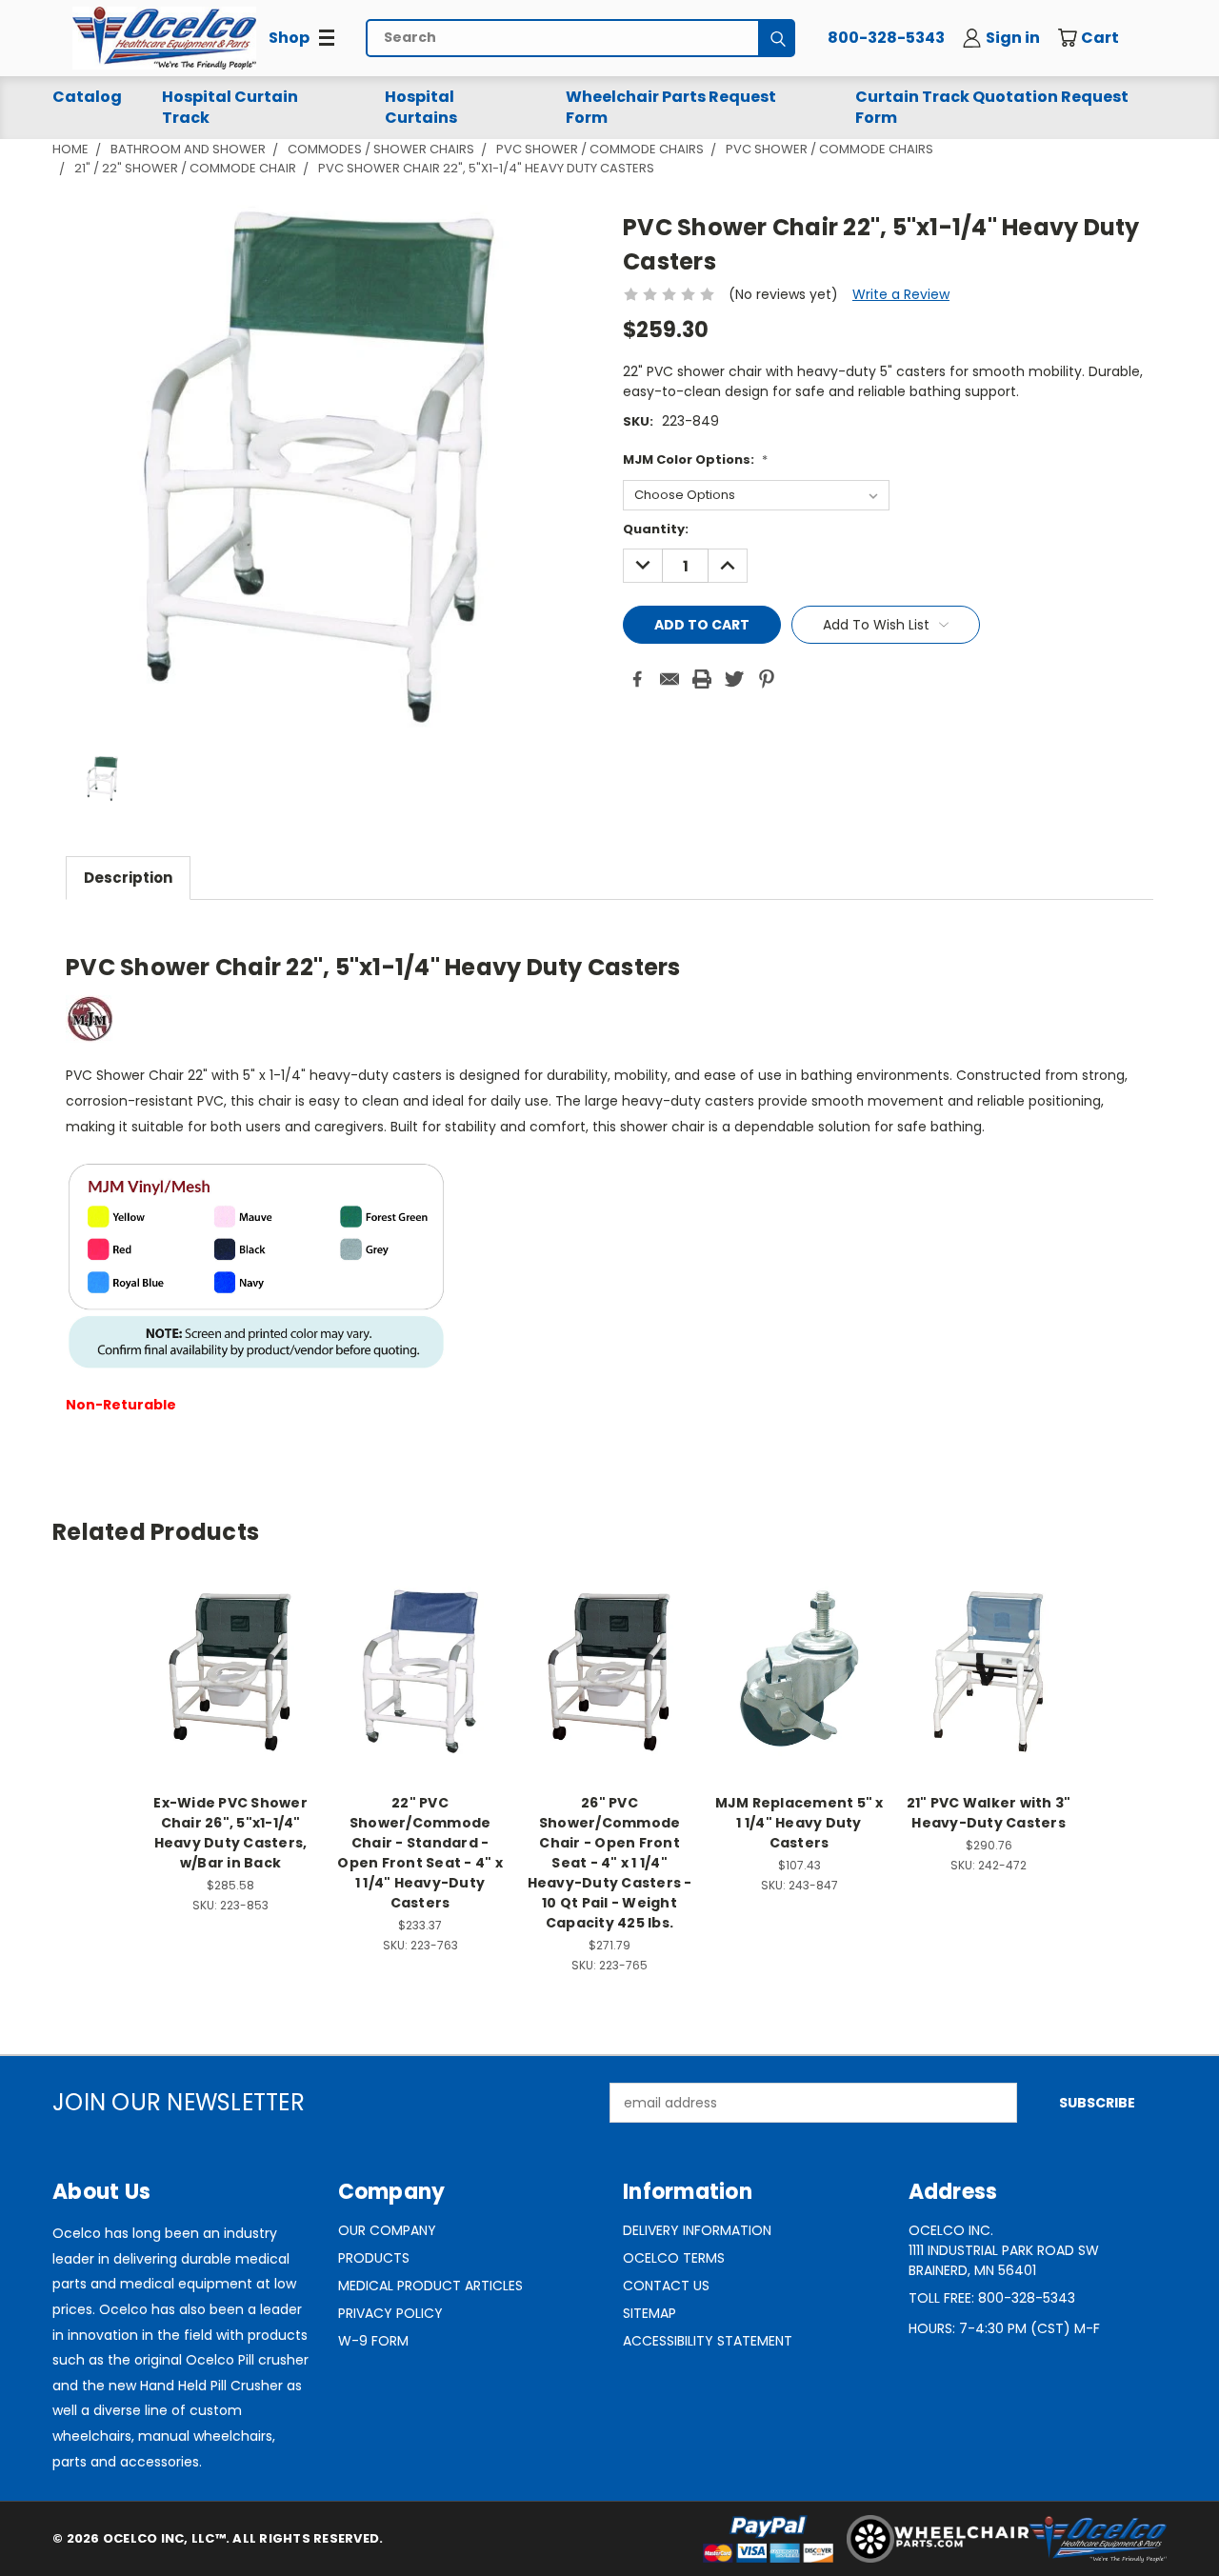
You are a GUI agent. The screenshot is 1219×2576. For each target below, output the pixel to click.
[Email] (669, 679)
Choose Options (231, 1686)
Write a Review (901, 294)
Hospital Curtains (421, 107)
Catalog (87, 97)
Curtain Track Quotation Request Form (992, 107)
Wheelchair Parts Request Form (671, 107)
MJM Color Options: (695, 459)
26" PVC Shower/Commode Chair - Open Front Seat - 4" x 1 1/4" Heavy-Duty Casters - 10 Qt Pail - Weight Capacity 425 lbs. (610, 1863)
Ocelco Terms (674, 2258)
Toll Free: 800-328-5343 (992, 2298)
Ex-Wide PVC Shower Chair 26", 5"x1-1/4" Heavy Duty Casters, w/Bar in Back (230, 1833)
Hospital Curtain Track (230, 107)
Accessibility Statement (708, 2341)
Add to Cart (799, 1686)
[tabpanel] (609, 1178)
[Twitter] (734, 679)
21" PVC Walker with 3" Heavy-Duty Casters (989, 1813)
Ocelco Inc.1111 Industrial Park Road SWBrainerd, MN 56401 (1004, 2250)
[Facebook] (637, 679)
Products (374, 2258)
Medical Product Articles (430, 2286)
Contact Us (666, 2286)
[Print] (702, 679)
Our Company (387, 2230)
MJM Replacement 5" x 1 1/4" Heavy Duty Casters (799, 1823)
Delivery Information (697, 2230)
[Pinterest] (767, 679)
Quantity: (656, 529)
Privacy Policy (390, 2313)
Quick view (230, 1651)
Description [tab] (128, 878)
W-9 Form (373, 2341)
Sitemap (649, 2313)
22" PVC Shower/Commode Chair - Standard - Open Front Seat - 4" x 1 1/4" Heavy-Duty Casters (420, 1853)
